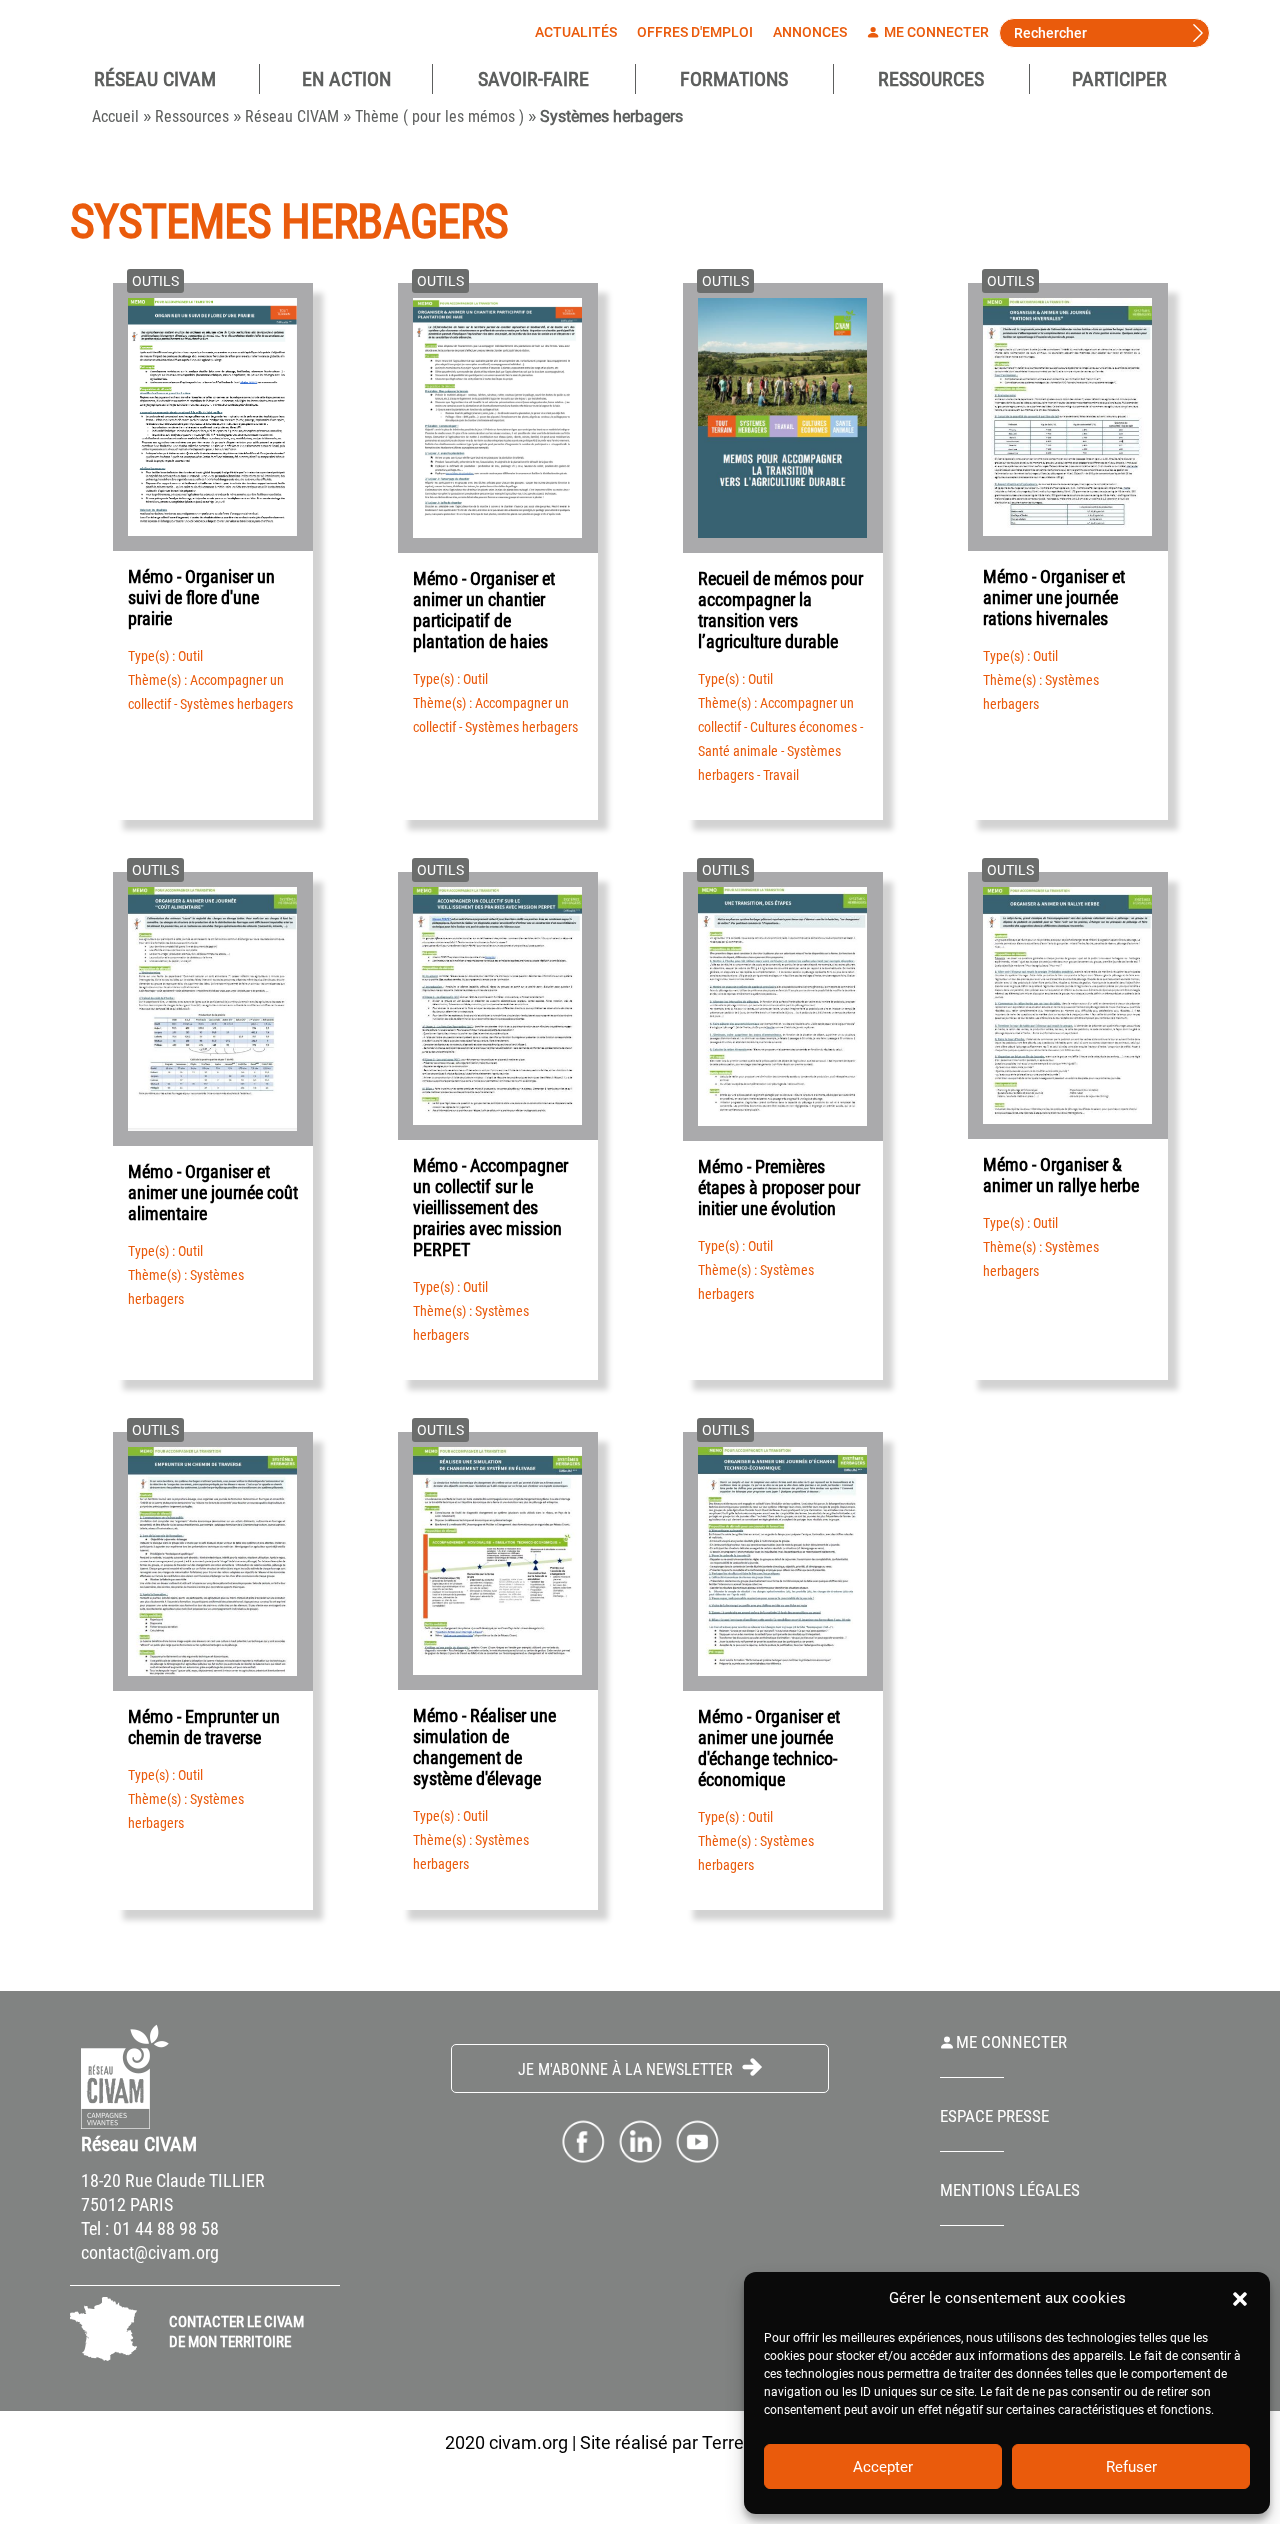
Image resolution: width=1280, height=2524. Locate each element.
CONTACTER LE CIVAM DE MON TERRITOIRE (236, 2332)
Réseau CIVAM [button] (155, 79)
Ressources (931, 79)
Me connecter (935, 32)
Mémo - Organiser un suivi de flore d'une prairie (201, 597)
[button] (1240, 2298)
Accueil (115, 116)
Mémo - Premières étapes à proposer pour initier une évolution (779, 1187)
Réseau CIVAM (292, 116)
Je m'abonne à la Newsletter (627, 2069)
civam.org (528, 2442)
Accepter (883, 2467)
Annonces (810, 32)
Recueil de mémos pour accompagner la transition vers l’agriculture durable (780, 610)
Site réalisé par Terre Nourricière (708, 2442)
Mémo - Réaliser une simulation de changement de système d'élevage (484, 1747)
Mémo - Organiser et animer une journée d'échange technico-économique (769, 1748)
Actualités (576, 32)
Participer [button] (1119, 79)
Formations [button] (734, 79)
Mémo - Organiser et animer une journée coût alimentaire (213, 1192)
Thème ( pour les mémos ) (439, 116)
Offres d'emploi (695, 32)
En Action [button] (346, 79)
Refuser (1131, 2467)
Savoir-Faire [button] (533, 79)
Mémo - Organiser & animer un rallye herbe (1061, 1175)
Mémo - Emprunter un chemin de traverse (204, 1727)
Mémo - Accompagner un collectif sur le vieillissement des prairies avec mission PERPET (490, 1207)
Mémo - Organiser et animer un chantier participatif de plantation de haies (484, 610)
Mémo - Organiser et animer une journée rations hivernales (1054, 597)
